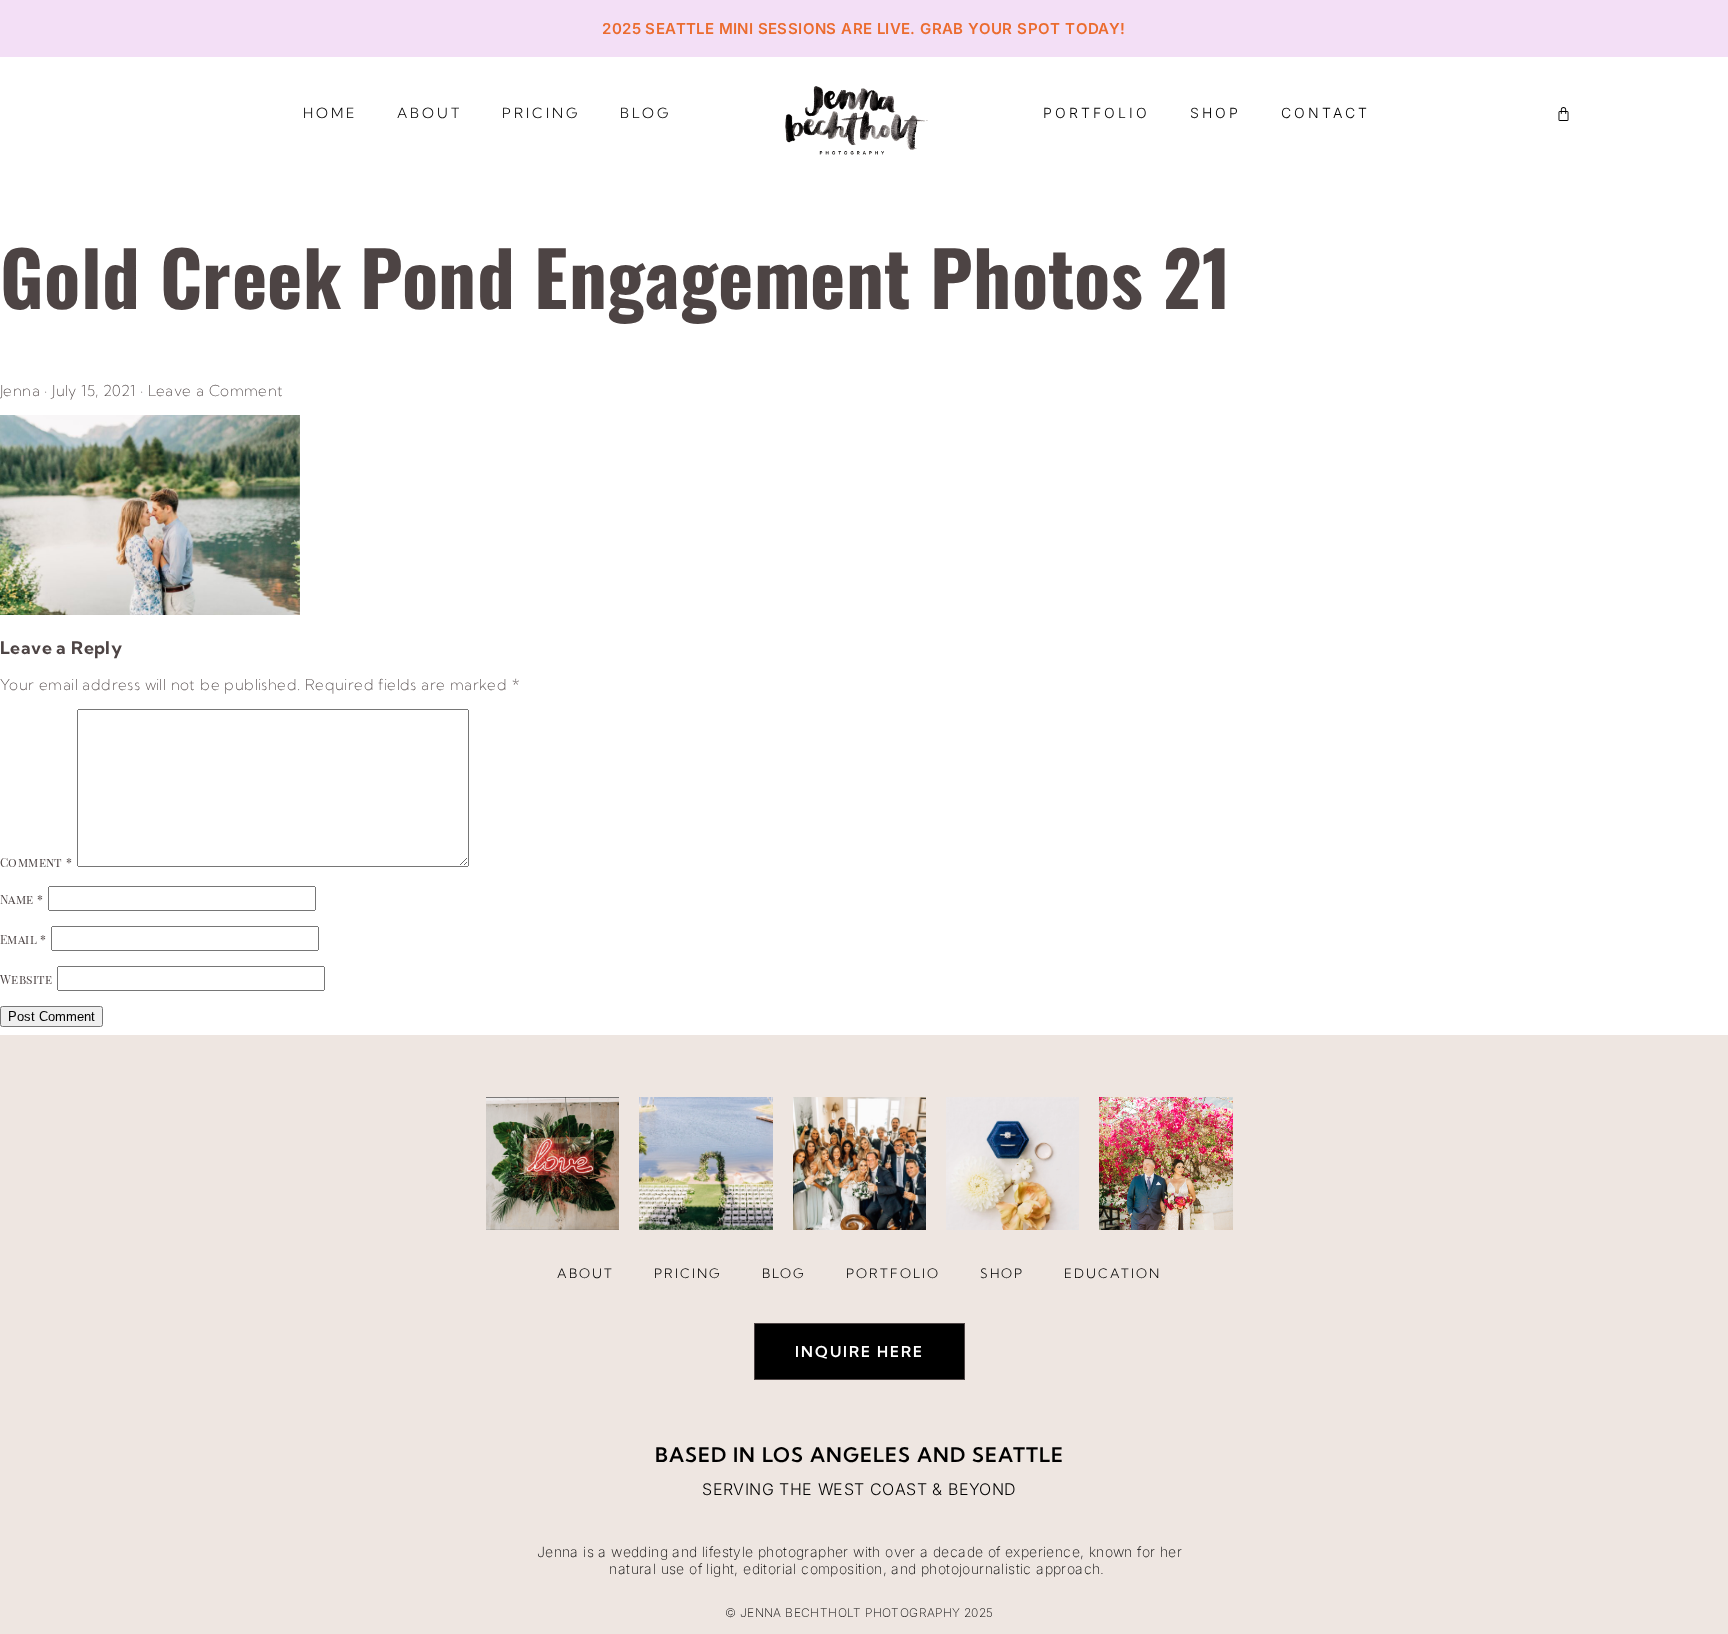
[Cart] (1563, 113)
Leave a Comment (216, 390)
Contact (1325, 112)
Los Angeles (836, 1454)
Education (1112, 1273)
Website (26, 979)
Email (23, 939)
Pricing (541, 113)
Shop (1215, 112)
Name (21, 899)
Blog (645, 113)
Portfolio (1096, 112)
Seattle (1018, 1454)
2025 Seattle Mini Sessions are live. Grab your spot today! (863, 28)
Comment (36, 862)
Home (330, 113)
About (429, 113)
